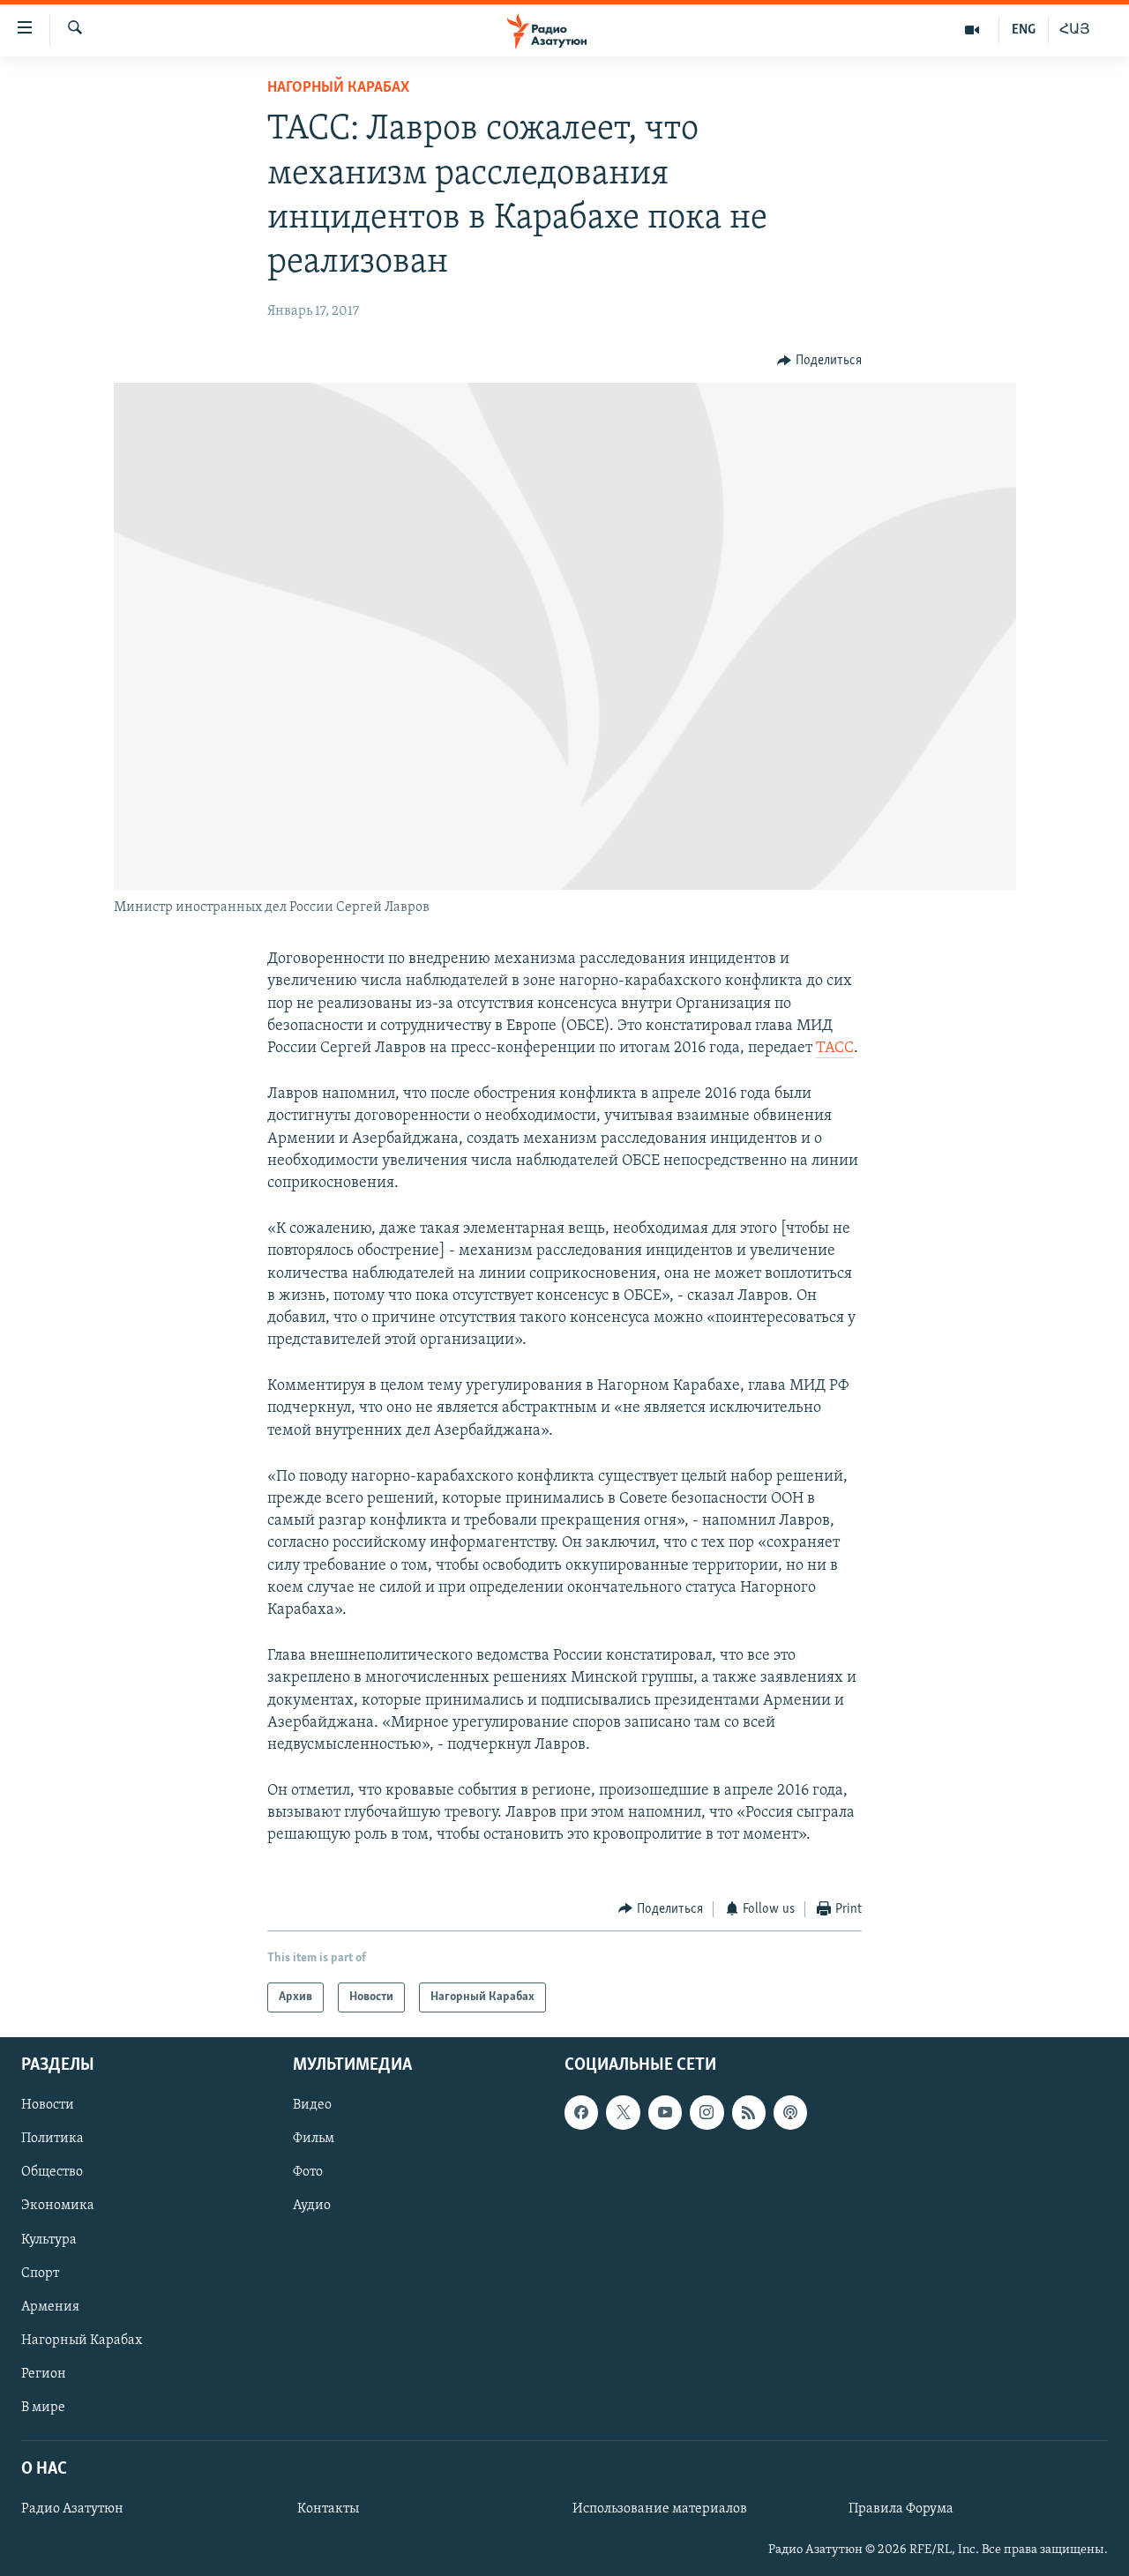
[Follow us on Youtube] (665, 2113)
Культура (49, 2240)
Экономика (58, 2206)
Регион (44, 2374)
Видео (312, 2106)
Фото (308, 2173)
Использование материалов (660, 2509)
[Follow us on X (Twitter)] (623, 2113)
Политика (52, 2139)
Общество (52, 2173)
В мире (43, 2408)
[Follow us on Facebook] (581, 2113)
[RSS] (749, 2113)
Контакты (328, 2509)
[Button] (819, 361)
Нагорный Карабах (338, 88)
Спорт (40, 2274)
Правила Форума (901, 2509)
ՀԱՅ (1075, 30)
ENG (1024, 30)
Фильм (314, 2139)
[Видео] (972, 30)
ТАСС (835, 1049)
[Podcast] (790, 2113)
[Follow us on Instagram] (707, 2113)
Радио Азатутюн (72, 2509)
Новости (48, 2106)
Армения (50, 2307)
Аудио (312, 2206)
